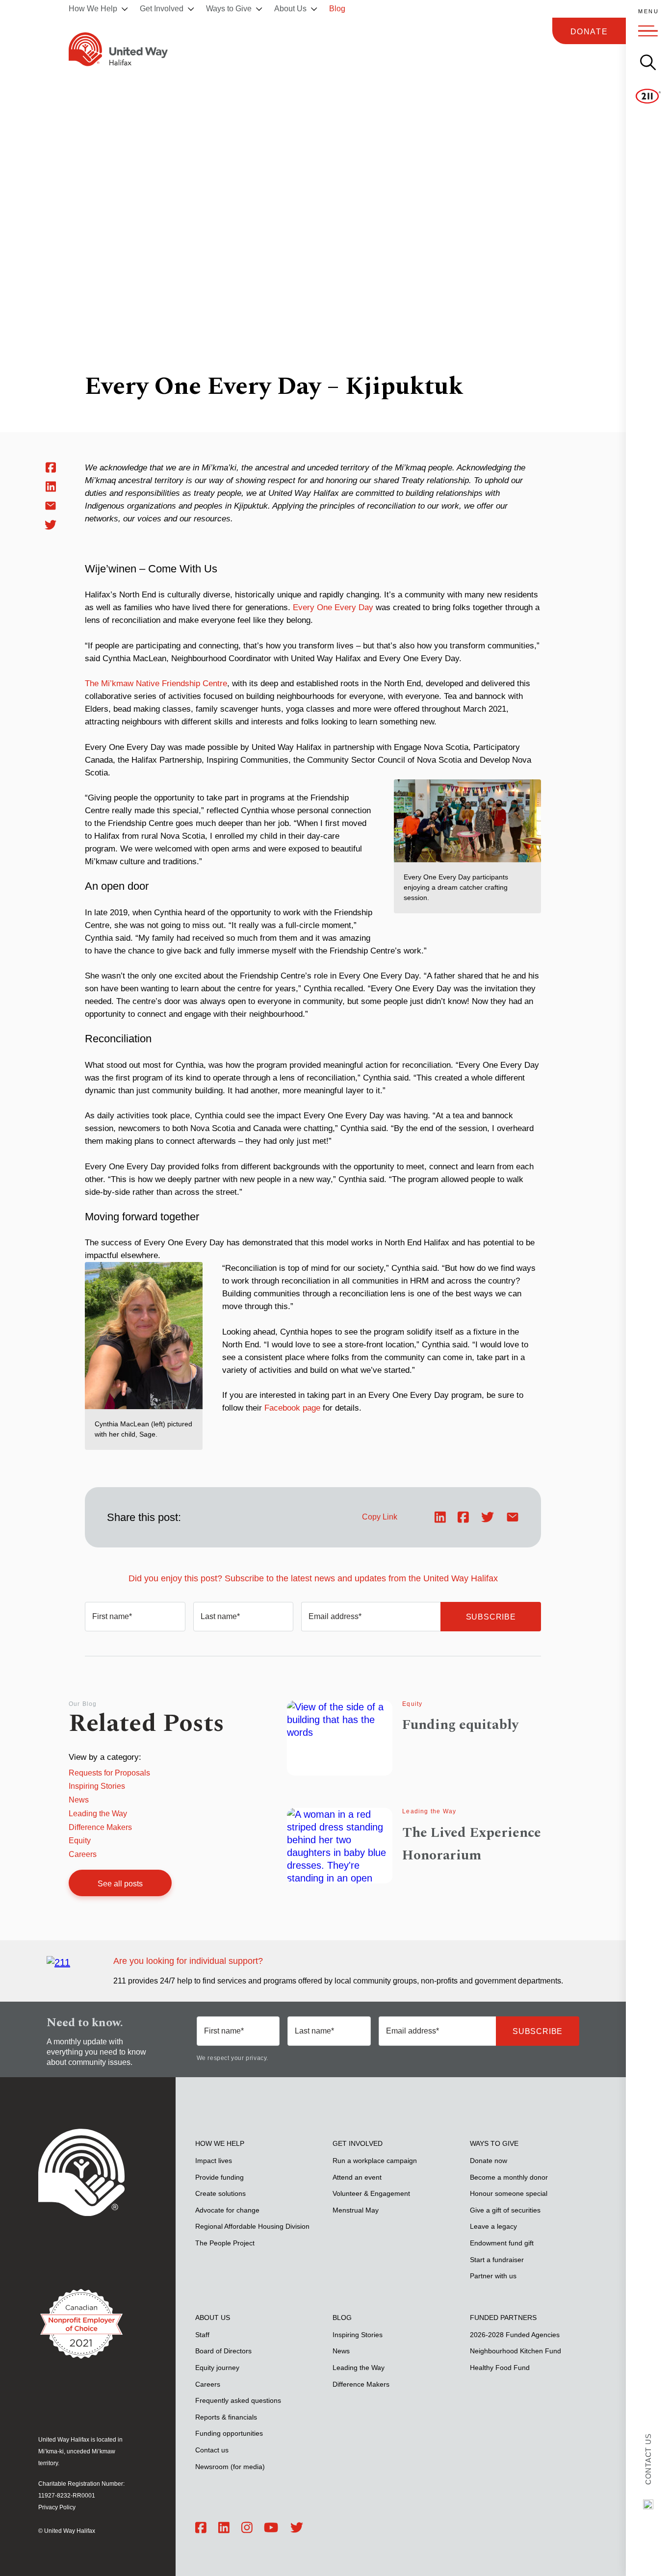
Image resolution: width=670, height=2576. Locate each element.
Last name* (220, 1616)
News (79, 1800)
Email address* (335, 1616)
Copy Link (380, 1517)
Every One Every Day (333, 607)
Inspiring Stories (97, 1786)
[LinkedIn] (224, 2528)
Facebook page (292, 1408)
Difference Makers (100, 1827)
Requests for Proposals (109, 1773)
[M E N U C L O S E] (648, 31)
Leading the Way (98, 1814)
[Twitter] (297, 2528)
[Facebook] (201, 2528)
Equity (80, 1841)
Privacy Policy (57, 2507)
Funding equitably (460, 1725)
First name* (112, 1616)
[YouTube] (271, 2528)
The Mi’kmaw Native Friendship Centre (156, 683)
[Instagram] (247, 2528)
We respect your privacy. (232, 2058)
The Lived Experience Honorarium (472, 1844)
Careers (83, 1854)
